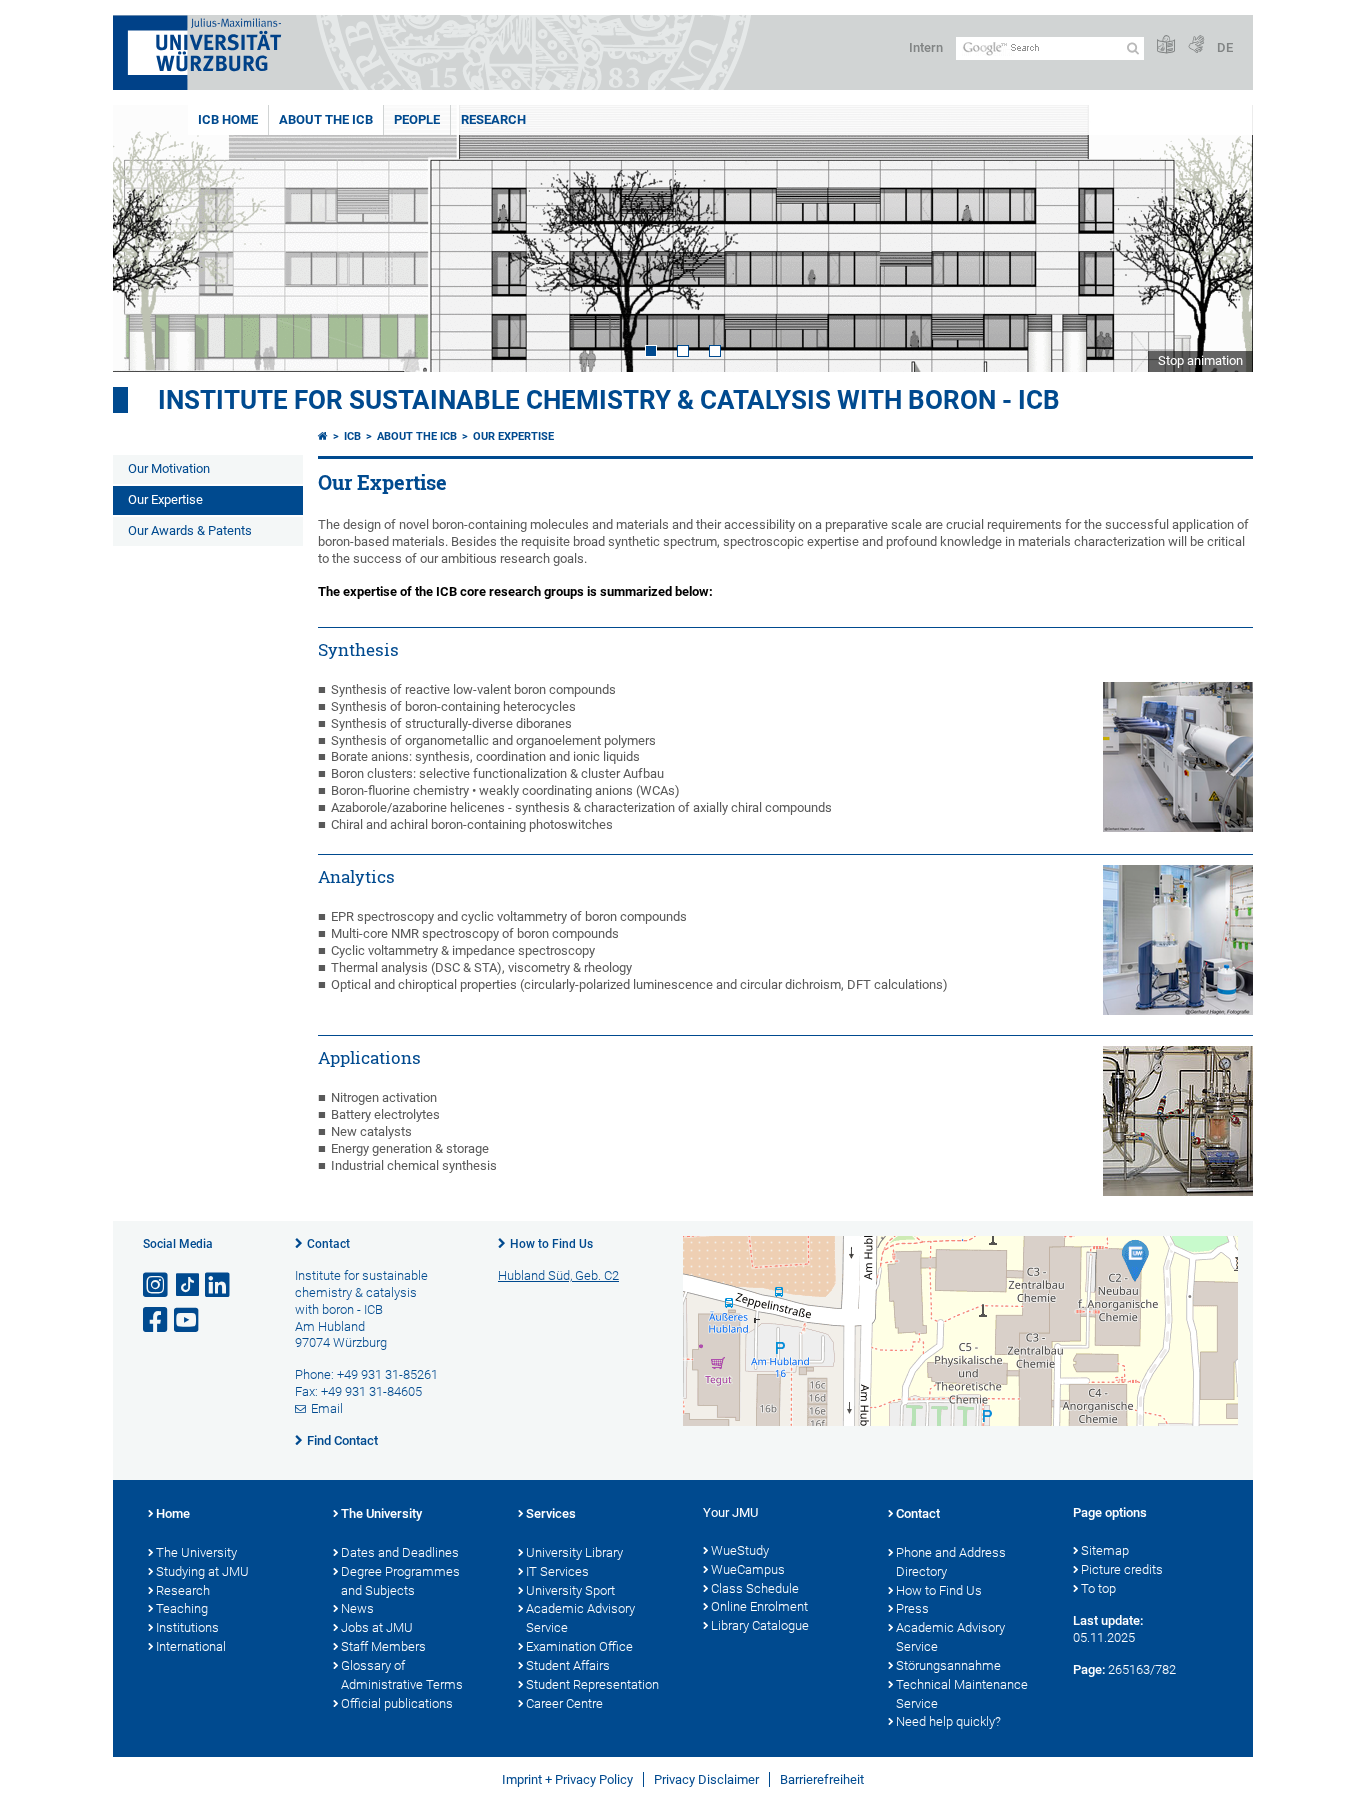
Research (493, 119)
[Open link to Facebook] (157, 1320)
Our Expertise (165, 499)
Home (173, 1513)
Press (912, 1608)
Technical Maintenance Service (962, 1694)
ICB (352, 436)
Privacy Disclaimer (706, 1779)
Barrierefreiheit (822, 1779)
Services (551, 1513)
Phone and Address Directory (951, 1562)
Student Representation (592, 1684)
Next (1218, 238)
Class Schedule (755, 1588)
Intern (926, 47)
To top (1098, 1588)
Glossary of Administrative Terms (402, 1675)
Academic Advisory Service (580, 1618)
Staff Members (383, 1646)
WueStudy (740, 1550)
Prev (148, 238)
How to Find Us (551, 1244)
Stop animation (1200, 360)
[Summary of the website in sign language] (1196, 45)
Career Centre (564, 1703)
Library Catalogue (760, 1625)
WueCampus (748, 1569)
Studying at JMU (202, 1571)
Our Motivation (169, 468)
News (357, 1608)
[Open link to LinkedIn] (219, 1285)
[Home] (323, 436)
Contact (328, 1244)
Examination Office (579, 1646)
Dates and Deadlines (400, 1552)
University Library (574, 1552)
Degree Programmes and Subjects (400, 1581)
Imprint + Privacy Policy (567, 1779)
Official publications (397, 1703)
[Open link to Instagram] (157, 1285)
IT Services (557, 1571)
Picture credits (1122, 1569)
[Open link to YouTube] (188, 1320)
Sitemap (1105, 1550)
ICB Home (228, 119)
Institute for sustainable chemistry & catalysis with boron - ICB (609, 400)
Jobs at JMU (377, 1627)
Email (327, 1408)
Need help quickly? (948, 1721)
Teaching (182, 1608)
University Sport (570, 1590)
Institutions (187, 1627)
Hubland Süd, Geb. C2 (558, 1275)
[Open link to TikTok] (188, 1285)
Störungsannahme (948, 1665)
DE (1225, 47)
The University (196, 1552)
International (191, 1646)
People (417, 119)
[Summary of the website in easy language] (1166, 45)
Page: (1089, 1669)
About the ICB (326, 119)
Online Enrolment (759, 1606)
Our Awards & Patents (190, 530)
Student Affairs (568, 1665)
